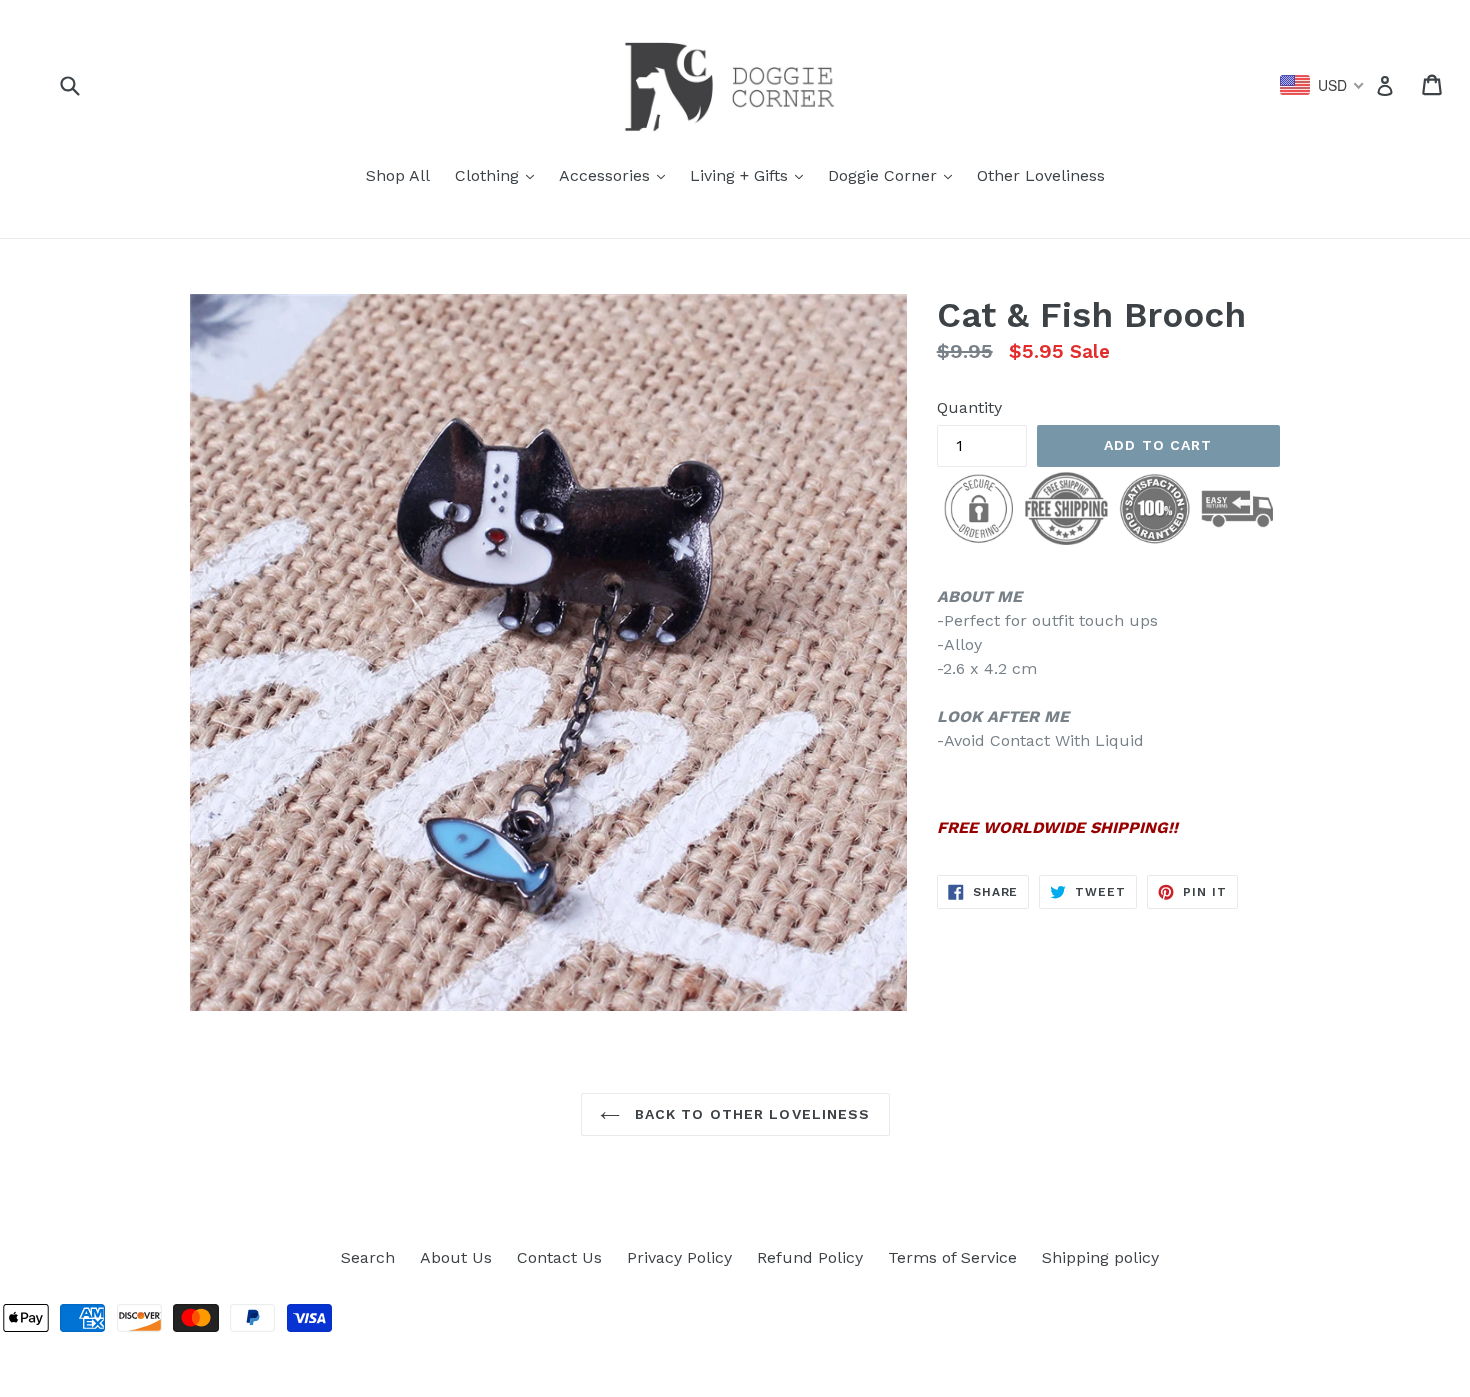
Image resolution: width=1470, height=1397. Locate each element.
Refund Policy (810, 1257)
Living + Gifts (751, 175)
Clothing (499, 175)
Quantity (969, 407)
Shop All (398, 175)
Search (368, 1257)
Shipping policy (1100, 1257)
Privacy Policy (679, 1257)
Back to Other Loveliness (750, 1114)
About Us (456, 1257)
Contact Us (559, 1257)
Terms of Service (952, 1257)
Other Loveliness (1041, 175)
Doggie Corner (895, 175)
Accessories (617, 175)
